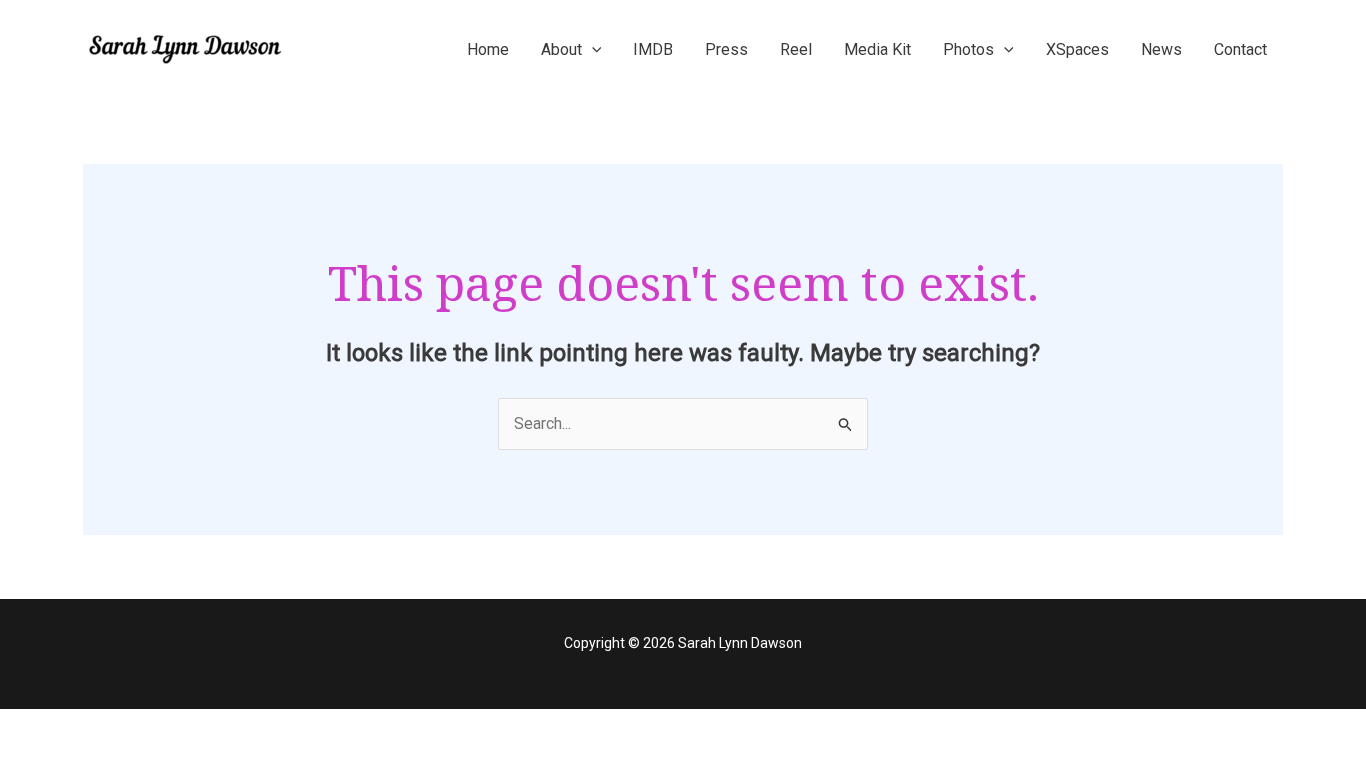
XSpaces (1077, 49)
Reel (796, 49)
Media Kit (877, 49)
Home (488, 49)
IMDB (653, 49)
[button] (592, 50)
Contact (1240, 49)
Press (726, 49)
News (1161, 49)
